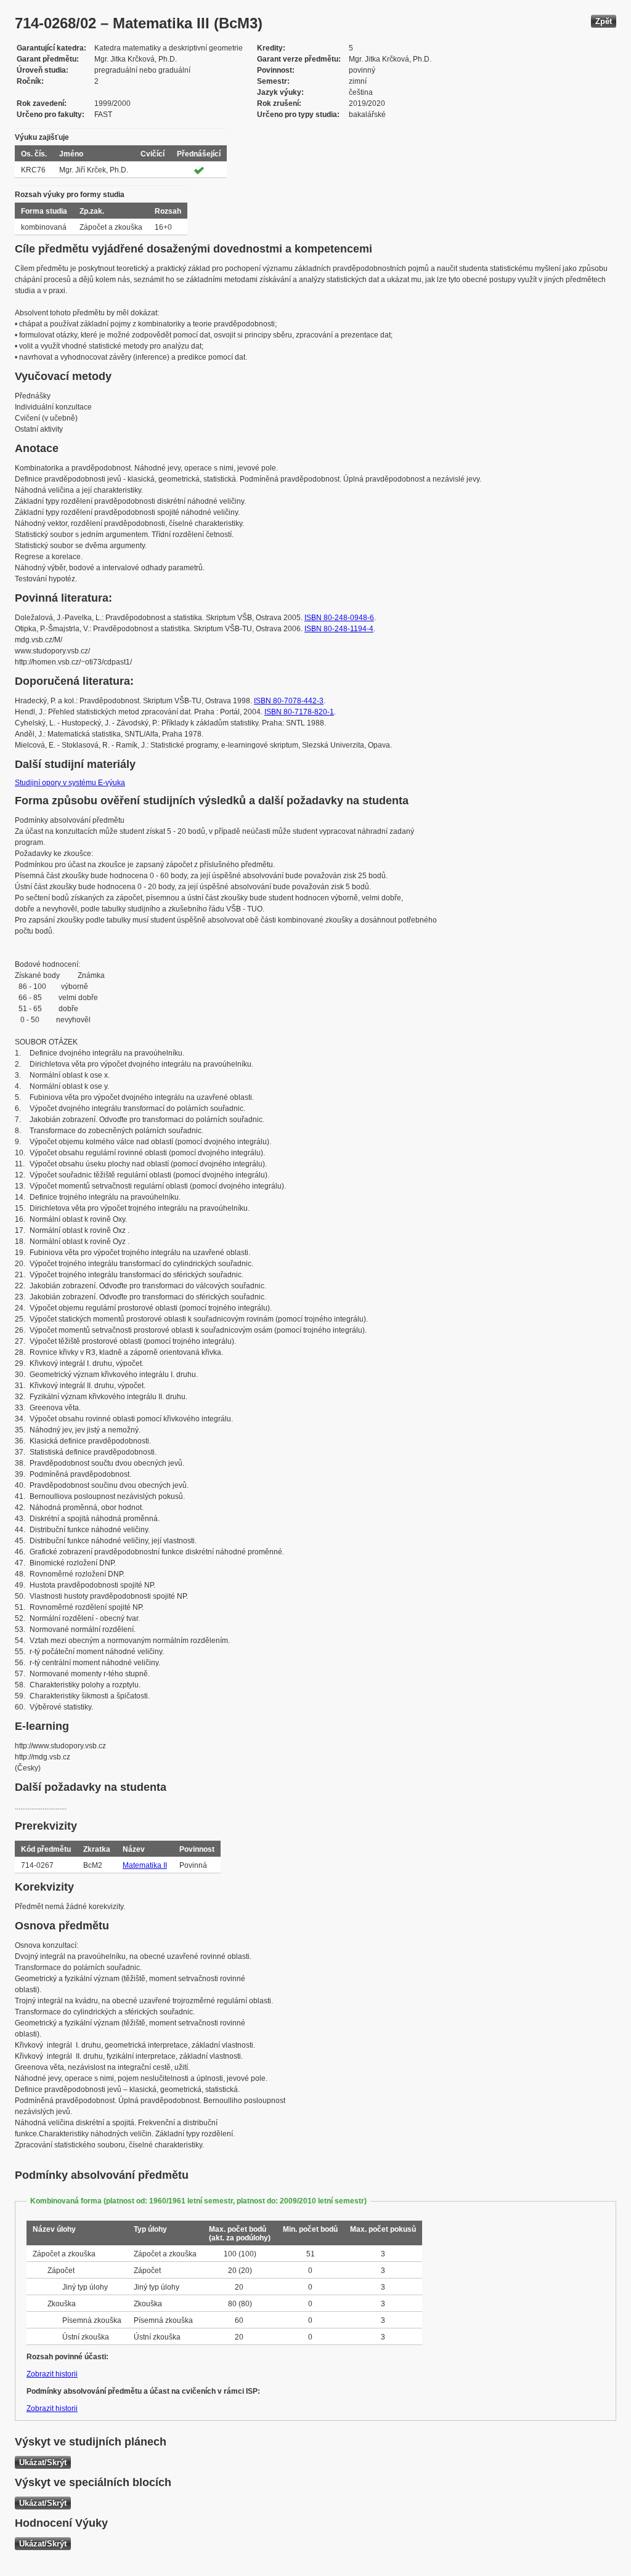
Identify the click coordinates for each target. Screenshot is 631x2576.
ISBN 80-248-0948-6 (339, 618)
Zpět (604, 21)
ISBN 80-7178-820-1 (299, 712)
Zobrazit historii (52, 2374)
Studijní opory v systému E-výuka (70, 783)
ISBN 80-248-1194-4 (339, 629)
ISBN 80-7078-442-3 (289, 701)
